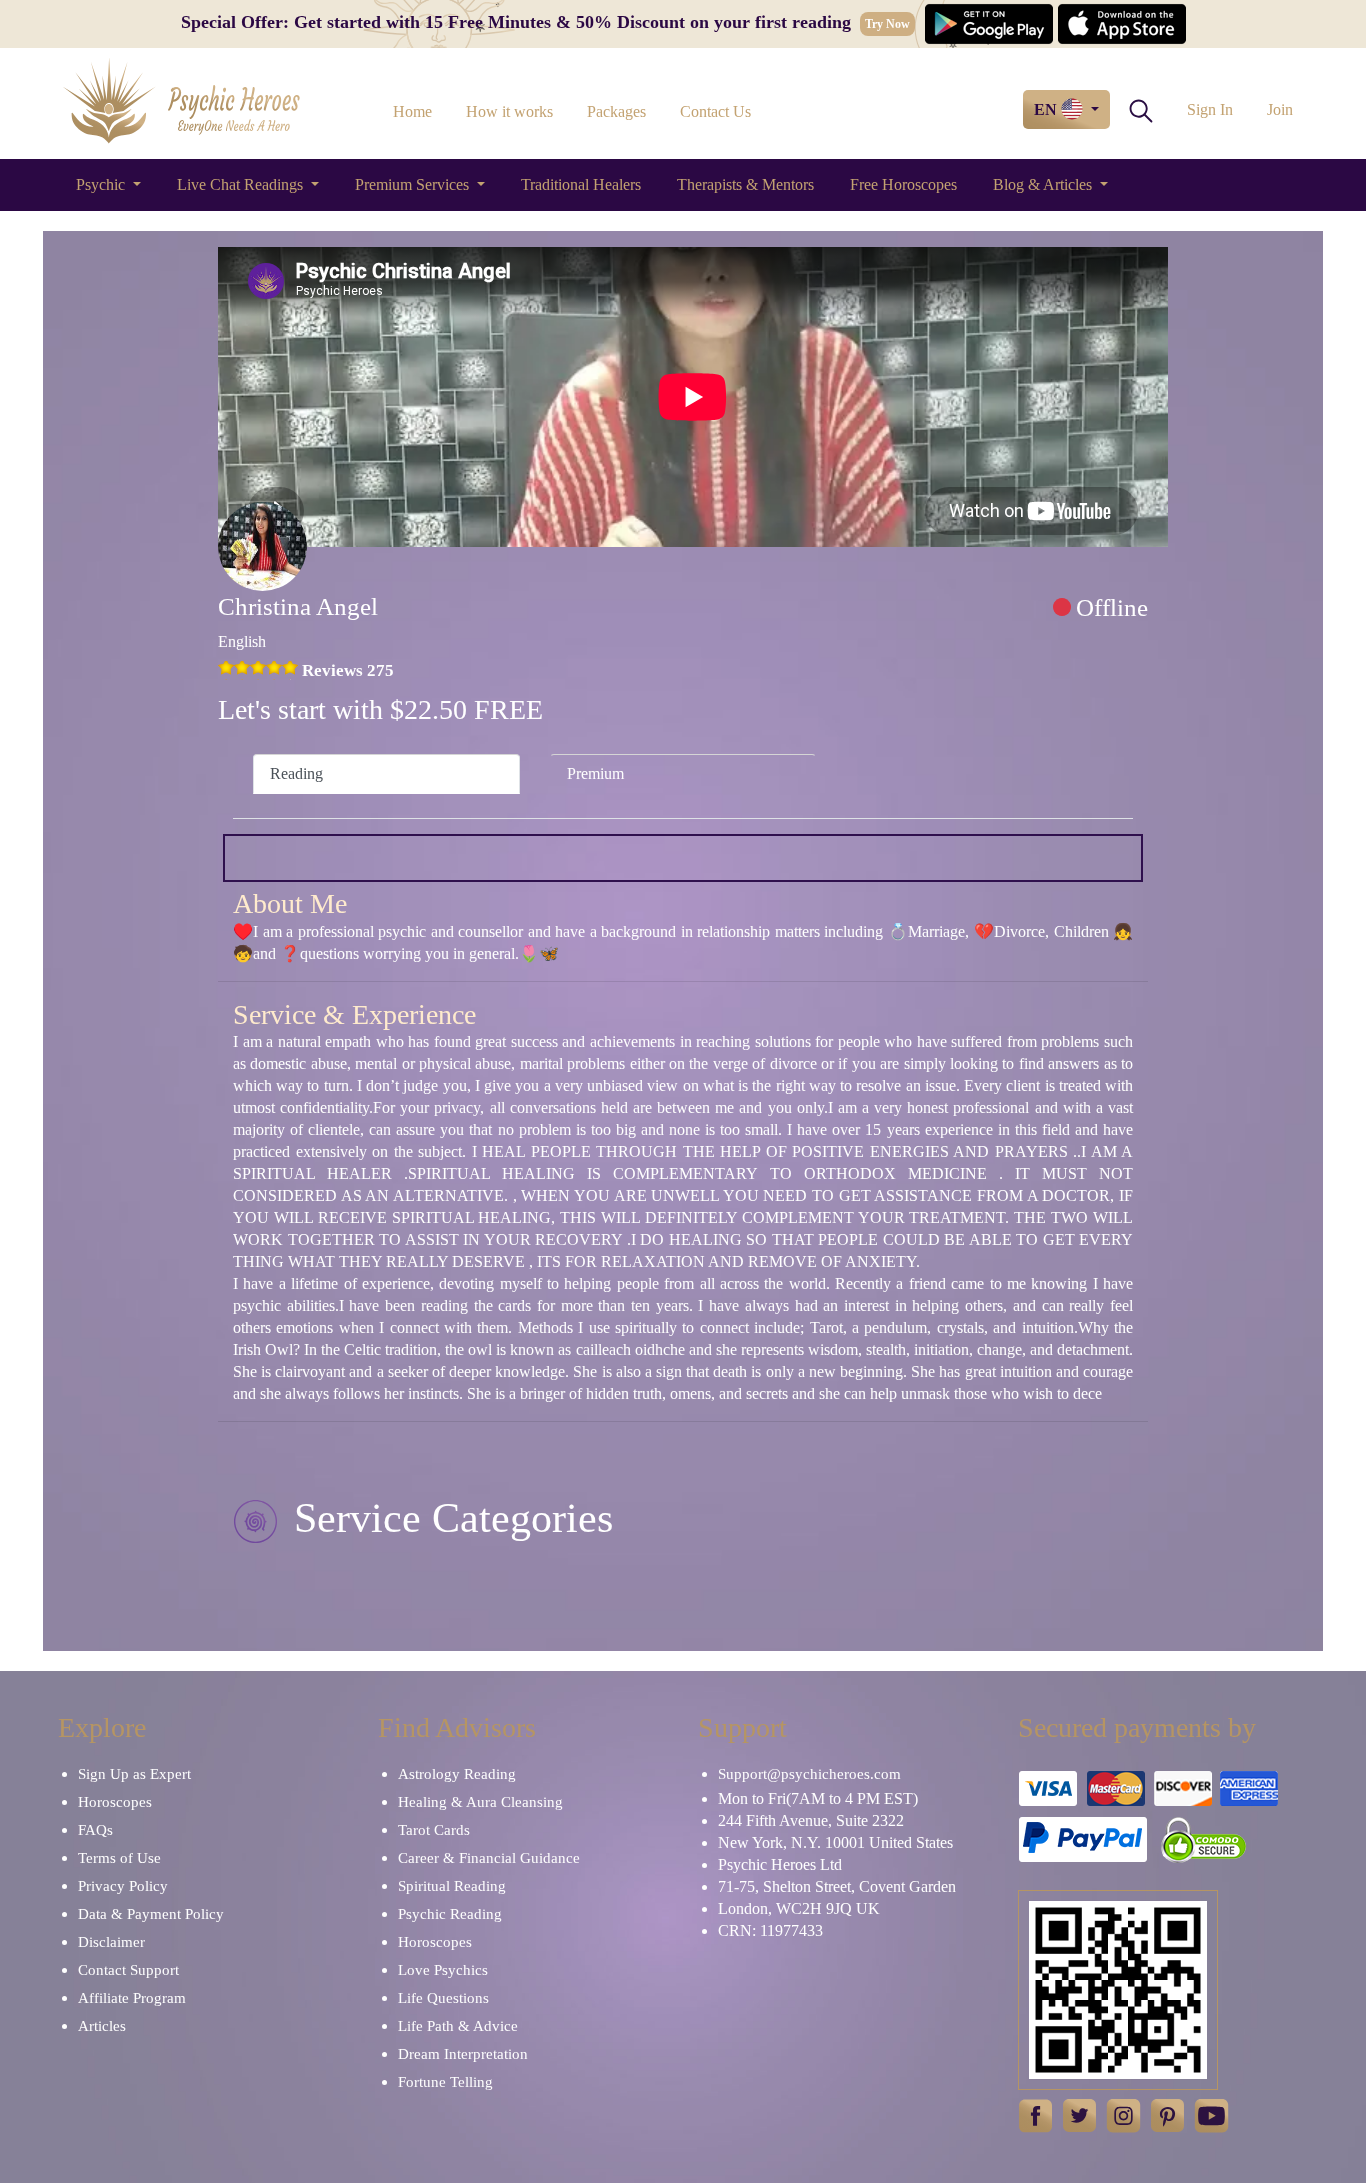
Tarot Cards (434, 1830)
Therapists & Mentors (745, 184)
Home (412, 111)
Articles (102, 2026)
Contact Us (715, 111)
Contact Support (128, 1970)
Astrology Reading (457, 1774)
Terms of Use (119, 1858)
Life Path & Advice (458, 2026)
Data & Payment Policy (151, 1914)
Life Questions (443, 1998)
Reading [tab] (296, 773)
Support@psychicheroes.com (809, 1774)
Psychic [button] (102, 184)
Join (1280, 109)
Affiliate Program (132, 1998)
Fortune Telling (445, 2082)
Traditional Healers (581, 184)
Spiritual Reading (452, 1886)
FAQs (95, 1830)
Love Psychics (443, 1970)
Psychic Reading (450, 1914)
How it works (509, 111)
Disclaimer (111, 1942)
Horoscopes (115, 1802)
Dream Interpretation (463, 2054)
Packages (616, 111)
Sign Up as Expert (134, 1774)
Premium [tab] (595, 773)
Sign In (1210, 109)
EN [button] (1047, 109)
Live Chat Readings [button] (242, 184)
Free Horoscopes (903, 184)
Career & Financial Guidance (489, 1858)
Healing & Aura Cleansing (480, 1802)
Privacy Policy (123, 1886)
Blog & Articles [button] (1044, 184)
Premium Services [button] (414, 184)
